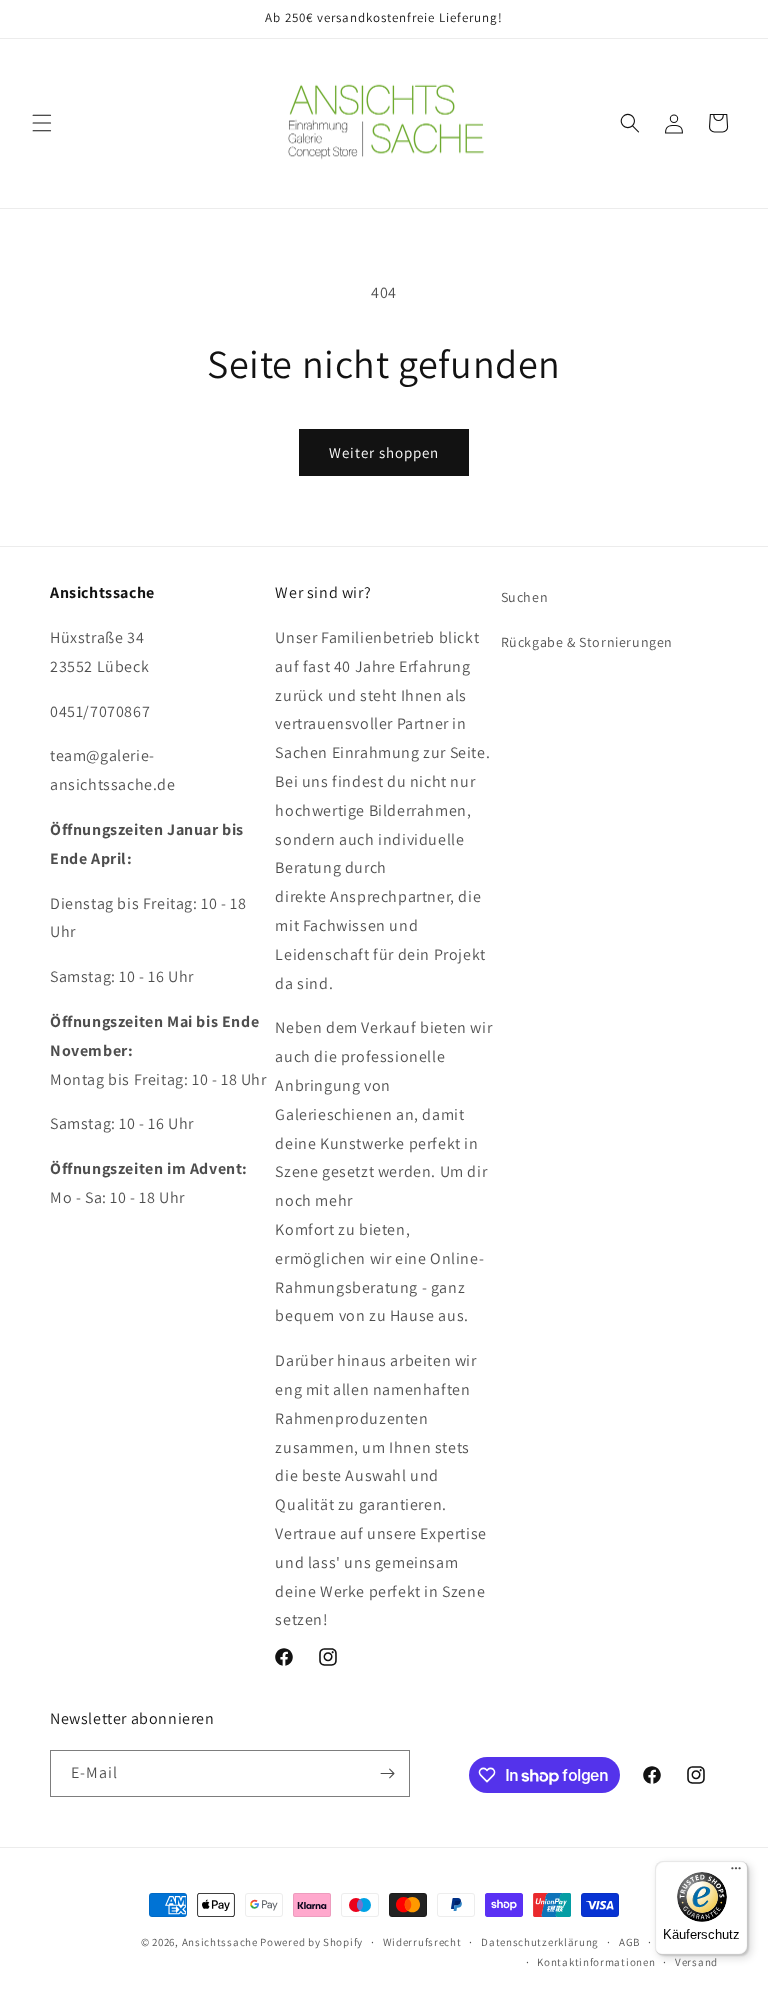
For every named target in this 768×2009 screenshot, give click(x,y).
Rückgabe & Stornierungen (587, 642)
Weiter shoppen (384, 452)
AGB (629, 1942)
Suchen (525, 597)
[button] (42, 123)
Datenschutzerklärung (540, 1942)
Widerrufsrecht (422, 1942)
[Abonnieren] (387, 1773)
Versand (696, 1962)
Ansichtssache (220, 1942)
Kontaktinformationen (596, 1962)
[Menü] (736, 1873)
